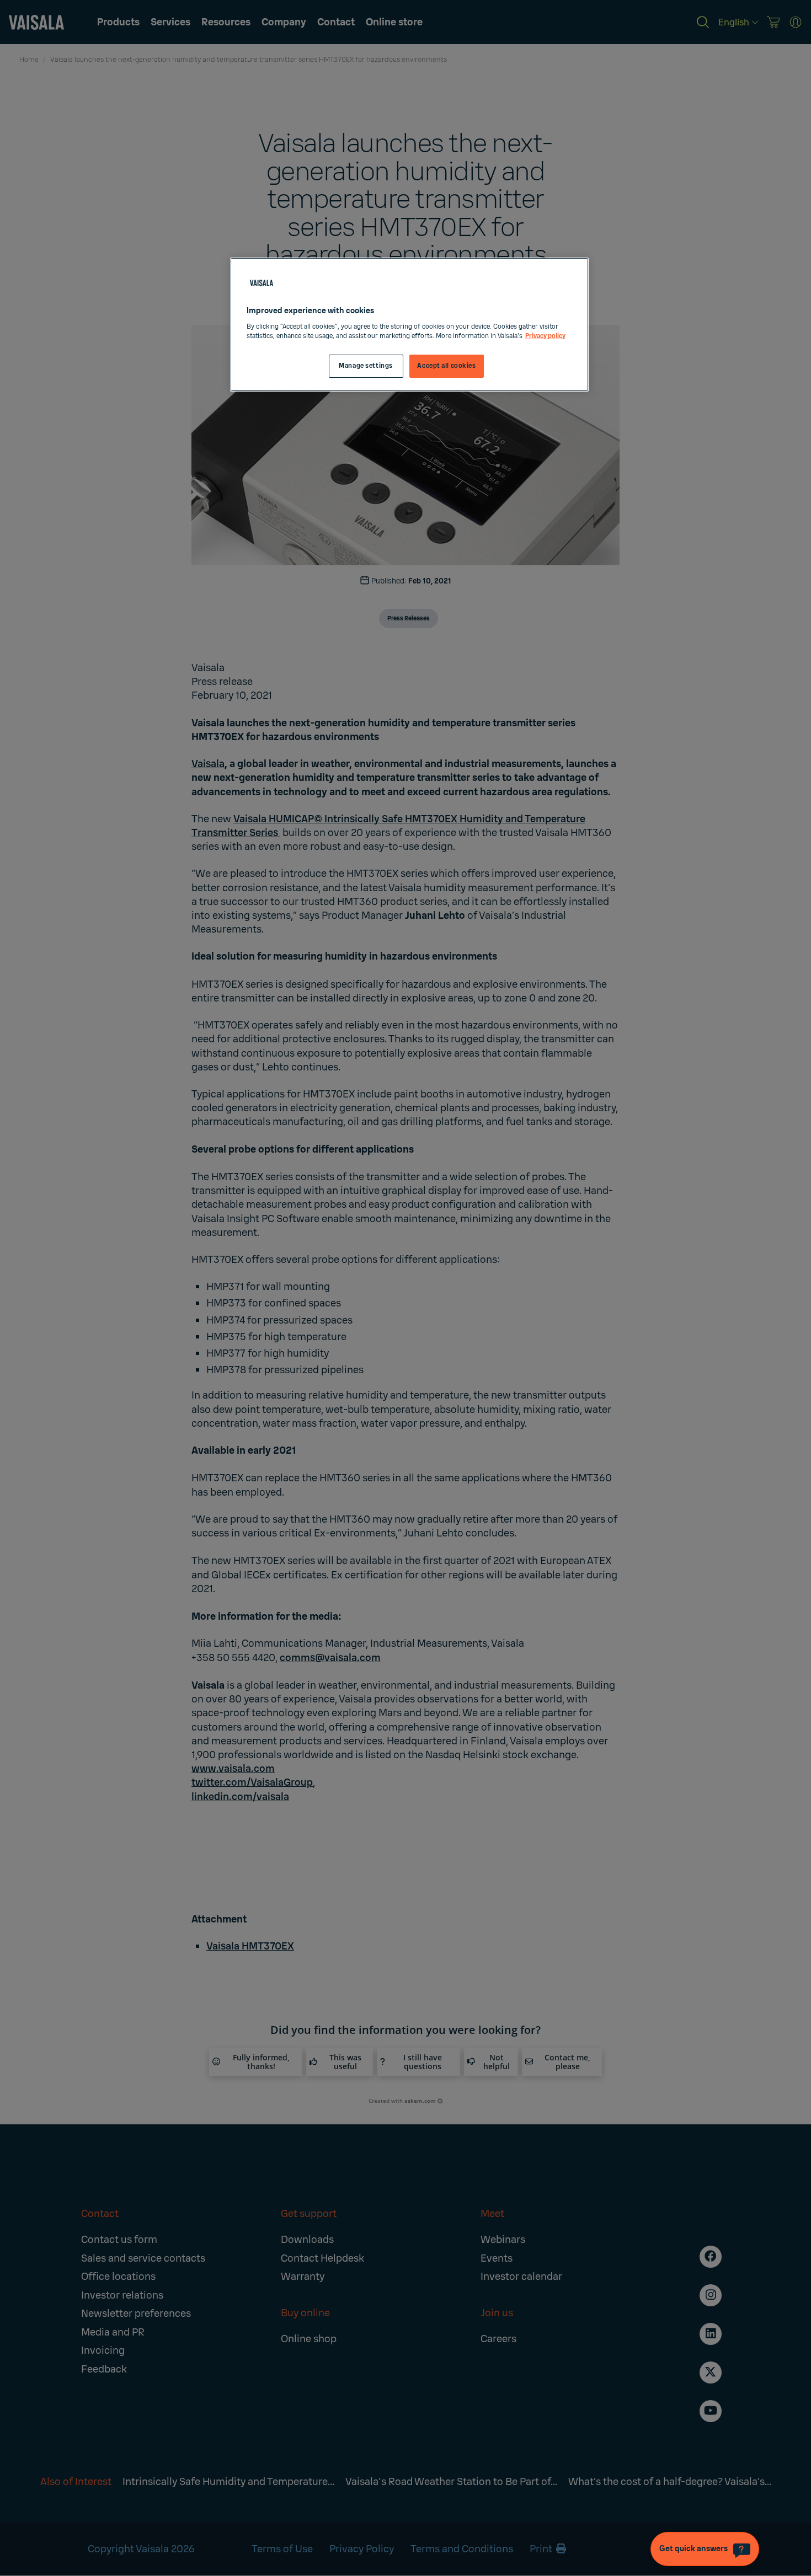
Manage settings (366, 366)
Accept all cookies (446, 366)
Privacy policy (545, 336)
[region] (409, 325)
